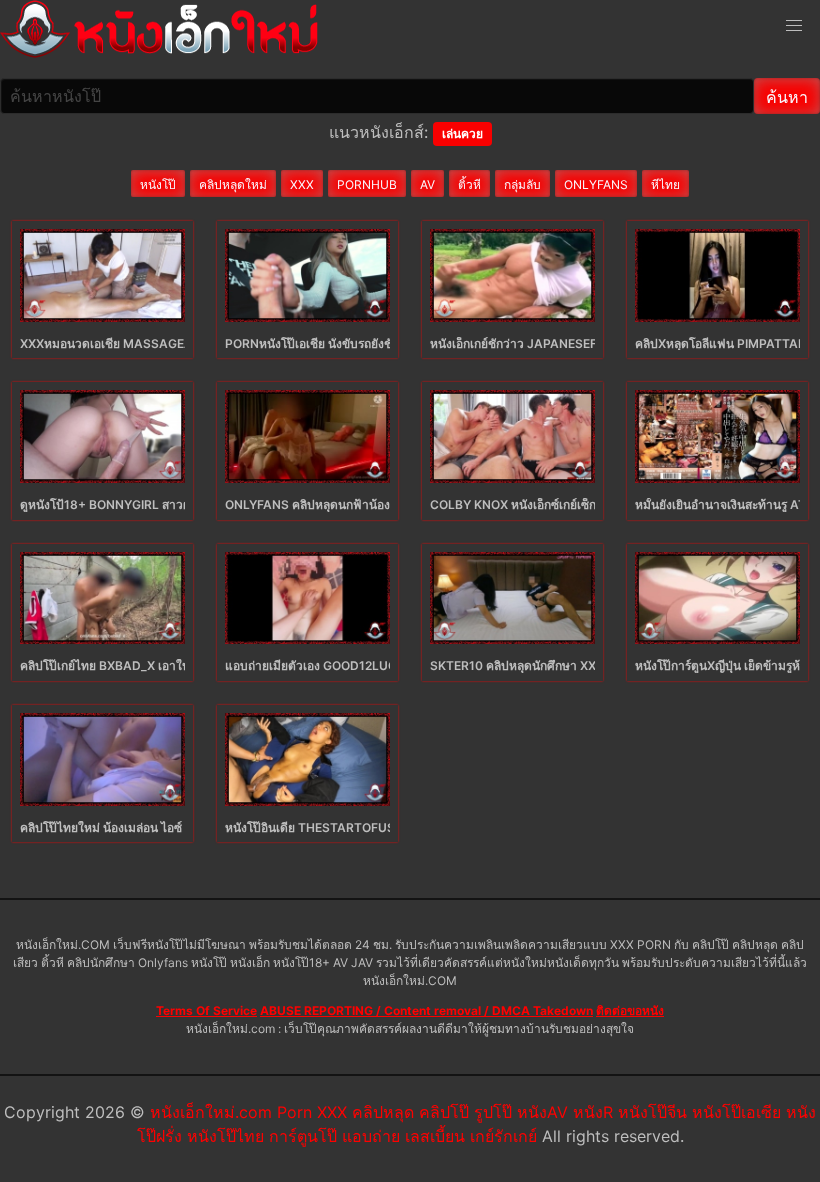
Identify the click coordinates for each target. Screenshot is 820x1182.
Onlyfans (596, 184)
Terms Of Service (206, 1010)
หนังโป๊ (158, 184)
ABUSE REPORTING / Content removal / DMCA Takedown (426, 1010)
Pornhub (367, 184)
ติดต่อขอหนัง (630, 1010)
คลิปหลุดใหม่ (233, 184)
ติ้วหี (469, 184)
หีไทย (665, 184)
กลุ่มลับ (522, 184)
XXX (302, 184)
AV (427, 184)
